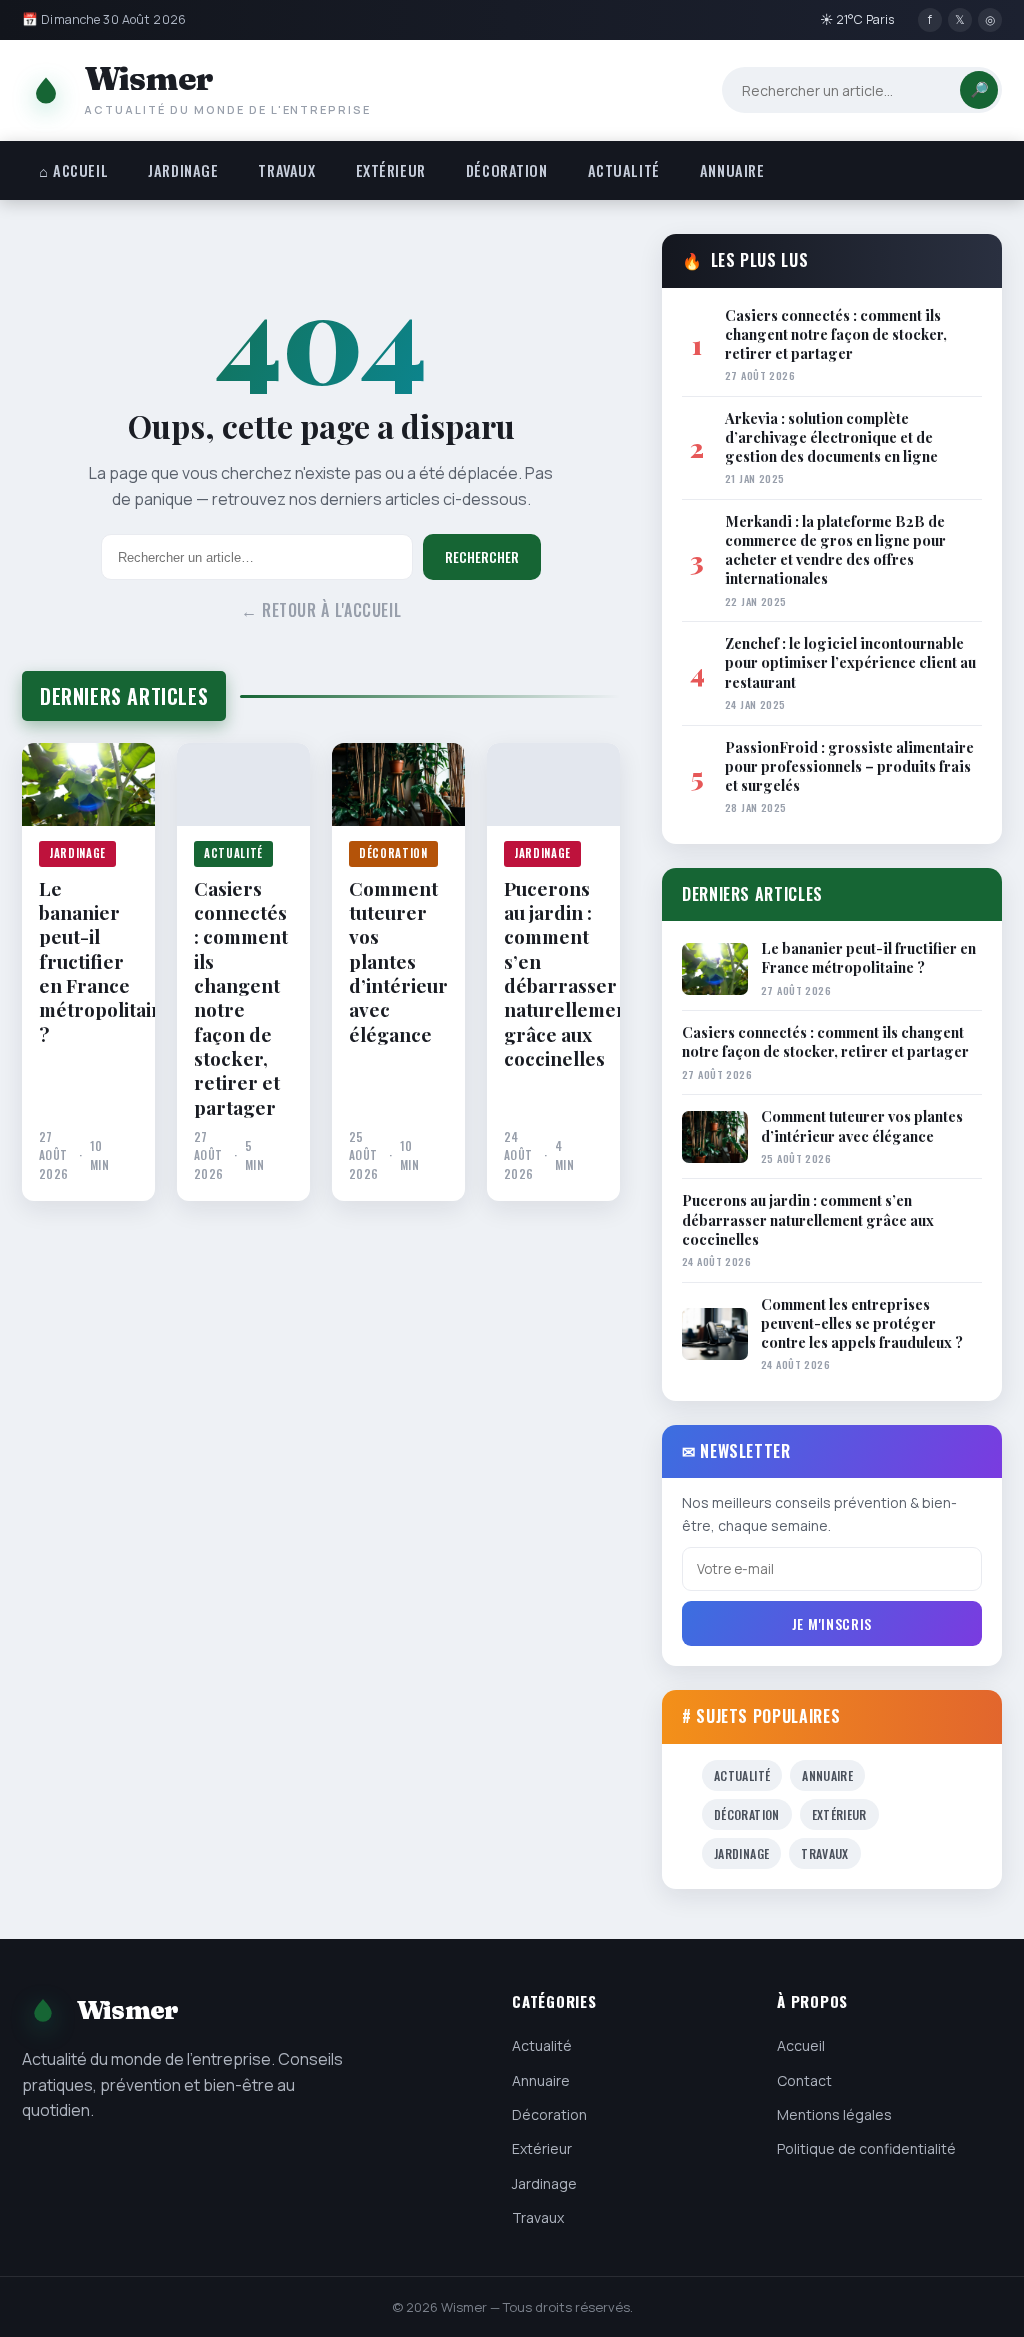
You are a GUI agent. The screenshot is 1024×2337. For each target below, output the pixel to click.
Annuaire (732, 170)
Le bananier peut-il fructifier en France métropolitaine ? (88, 961)
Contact (804, 2080)
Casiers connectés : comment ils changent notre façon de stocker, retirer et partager (241, 997)
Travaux (286, 170)
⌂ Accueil (73, 170)
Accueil (801, 2045)
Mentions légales (834, 2114)
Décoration (507, 170)
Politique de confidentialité (866, 2148)
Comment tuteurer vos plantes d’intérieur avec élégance (398, 961)
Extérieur (391, 170)
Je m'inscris (832, 1623)
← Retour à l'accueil (321, 610)
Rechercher (482, 557)
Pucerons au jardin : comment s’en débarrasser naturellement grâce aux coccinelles (553, 973)
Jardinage (183, 170)
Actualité (624, 170)
